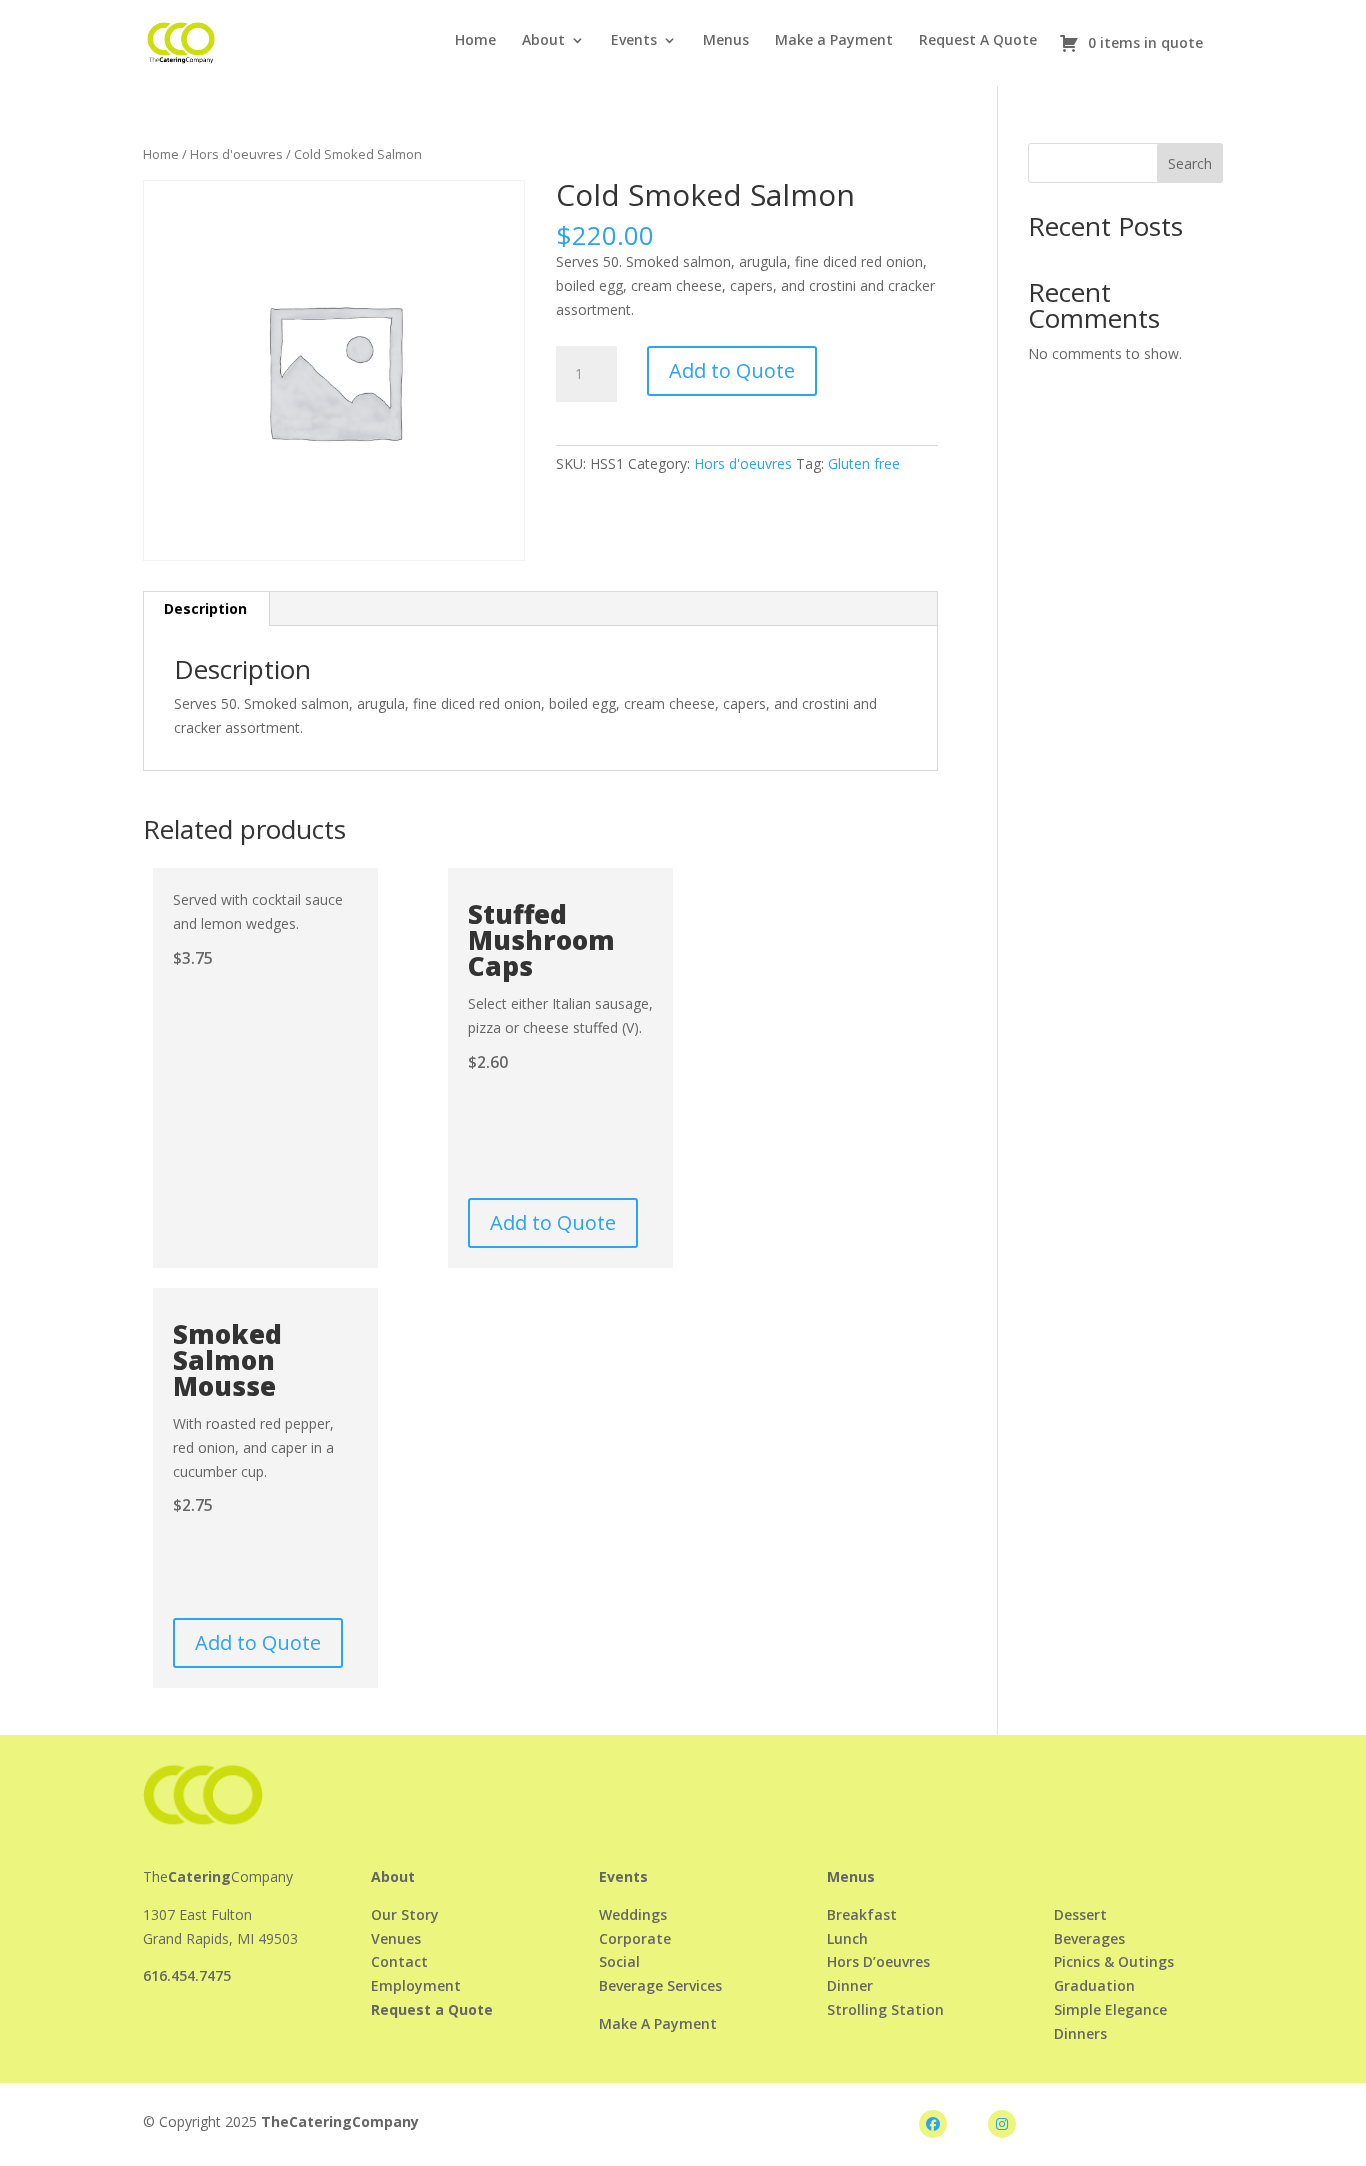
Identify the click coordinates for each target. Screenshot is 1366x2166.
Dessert (1080, 1914)
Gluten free (864, 463)
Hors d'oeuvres (236, 154)
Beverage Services (660, 1985)
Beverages (1089, 1938)
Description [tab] (205, 608)
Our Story (405, 1914)
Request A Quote (978, 41)
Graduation (1094, 1985)
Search (1190, 163)
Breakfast (862, 1914)
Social (619, 1961)
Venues (396, 1938)
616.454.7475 (187, 1975)
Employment (416, 1985)
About (543, 41)
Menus (726, 41)
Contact (399, 1961)
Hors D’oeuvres (878, 1961)
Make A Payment (658, 2023)
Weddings (633, 1914)
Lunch (847, 1938)
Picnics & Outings (1114, 1961)
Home (475, 41)
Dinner (850, 1985)
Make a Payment (834, 41)
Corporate (635, 1938)
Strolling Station (885, 2009)
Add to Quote (732, 370)
